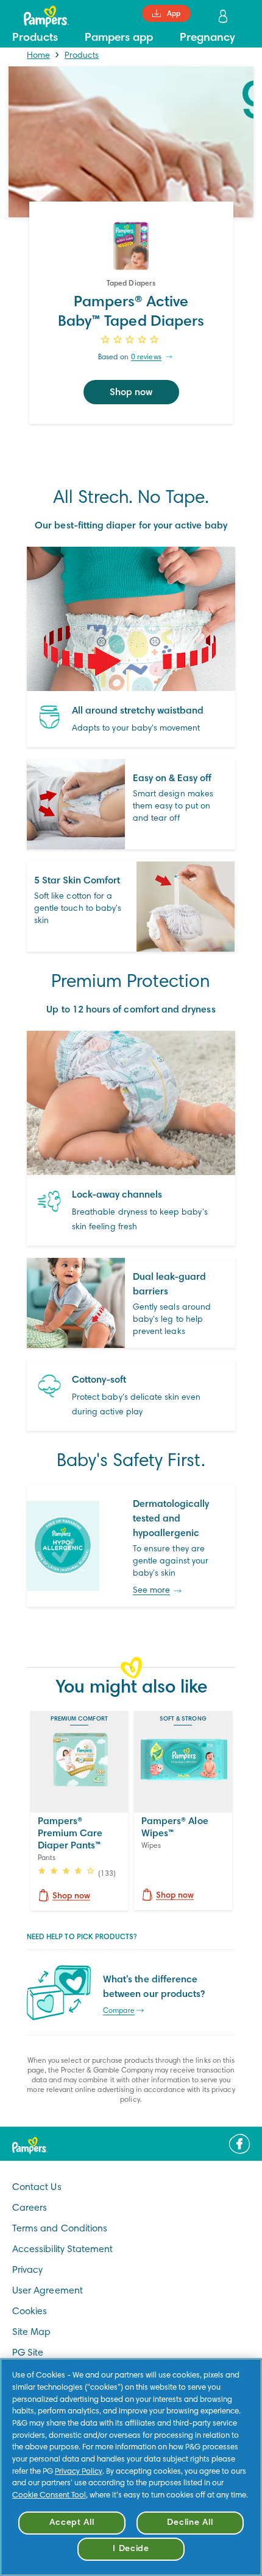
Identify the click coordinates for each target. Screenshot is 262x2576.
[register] (224, 16)
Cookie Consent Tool (49, 2496)
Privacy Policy (79, 2472)
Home (38, 56)
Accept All (72, 2523)
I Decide (131, 2549)
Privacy (27, 2270)
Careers (30, 2208)
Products (82, 56)
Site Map (31, 2332)
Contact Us (37, 2188)
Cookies (30, 2312)
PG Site (28, 2353)
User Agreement (48, 2291)
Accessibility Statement (62, 2250)
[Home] (40, 16)
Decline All (190, 2523)
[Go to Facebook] (239, 2144)
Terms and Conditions (60, 2229)
